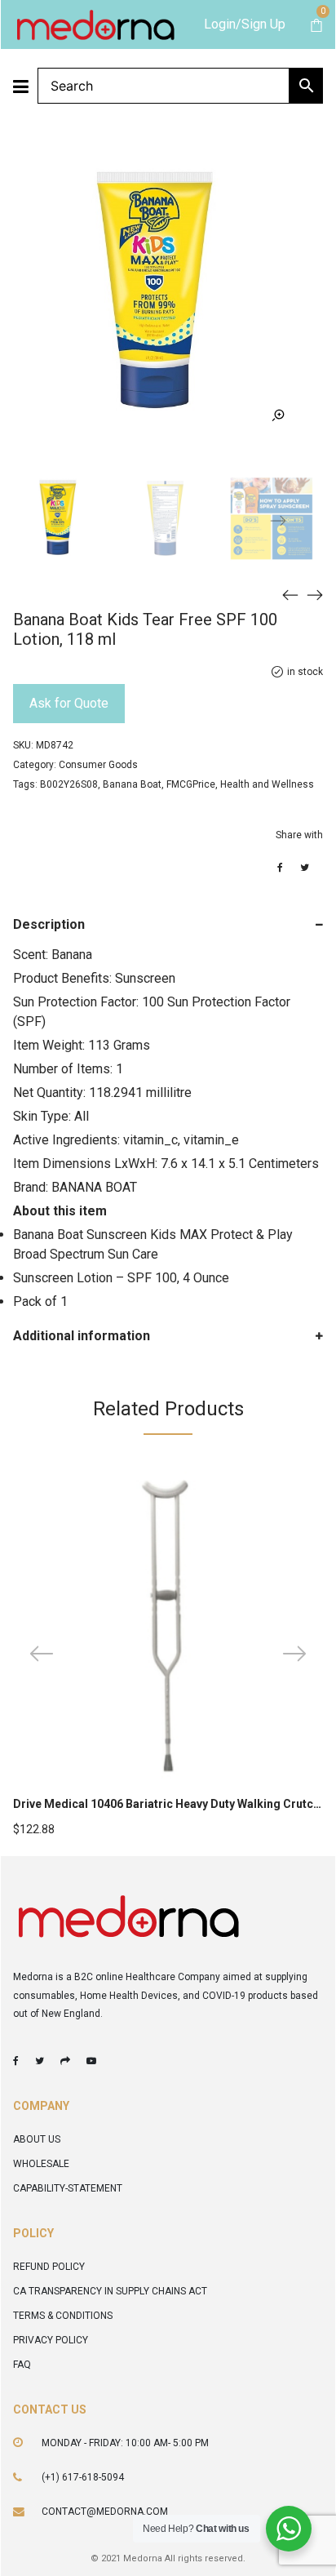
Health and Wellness (267, 784)
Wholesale (41, 2164)
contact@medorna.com (105, 2512)
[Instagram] (65, 2061)
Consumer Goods (98, 765)
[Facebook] (16, 2061)
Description (49, 924)
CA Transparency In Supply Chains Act (110, 2291)
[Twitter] (40, 2061)
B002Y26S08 (69, 784)
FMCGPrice (191, 784)
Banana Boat (132, 784)
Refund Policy (49, 2267)
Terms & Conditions (63, 2316)
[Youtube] (91, 2061)
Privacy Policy (51, 2340)
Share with (299, 835)
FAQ (22, 2365)
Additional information (82, 1336)
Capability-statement (68, 2188)
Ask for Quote (69, 703)
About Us (37, 2139)
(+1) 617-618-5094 (83, 2477)
